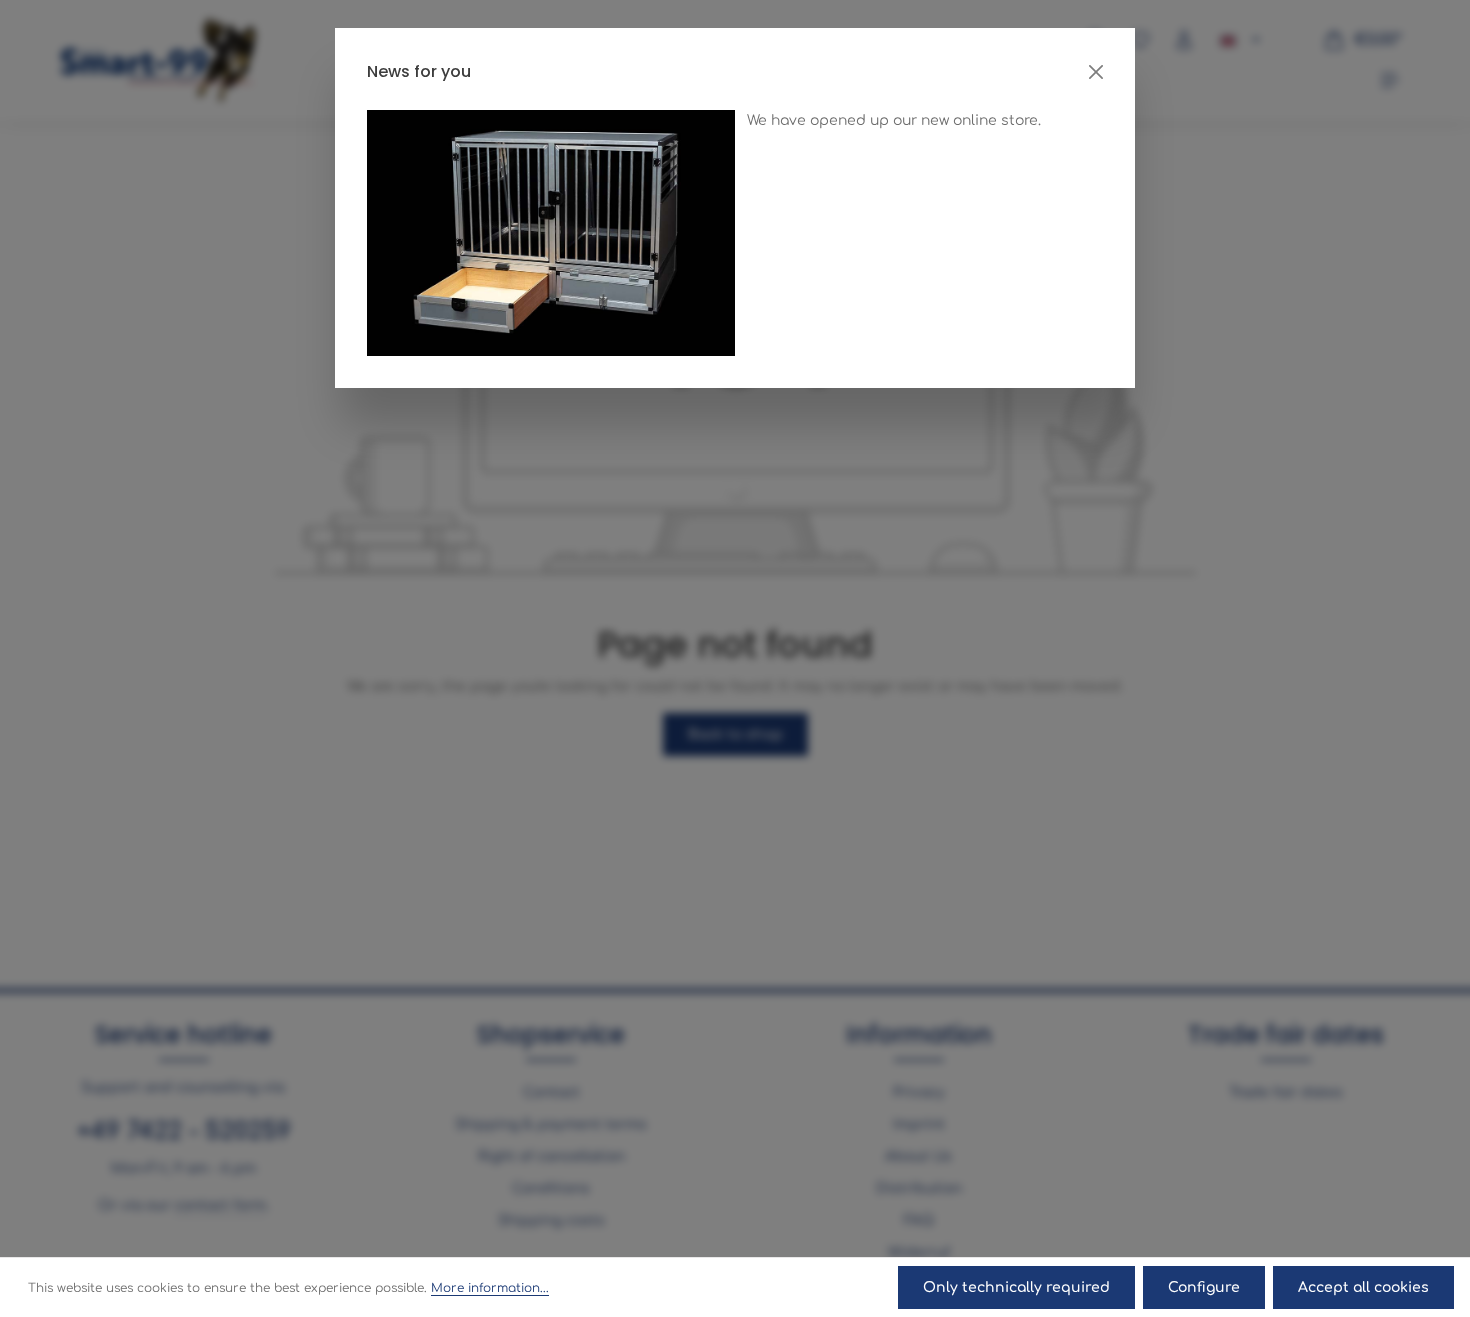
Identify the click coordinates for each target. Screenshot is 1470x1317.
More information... (490, 1288)
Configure (1204, 1287)
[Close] (1096, 72)
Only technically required (1016, 1287)
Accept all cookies (1363, 1287)
